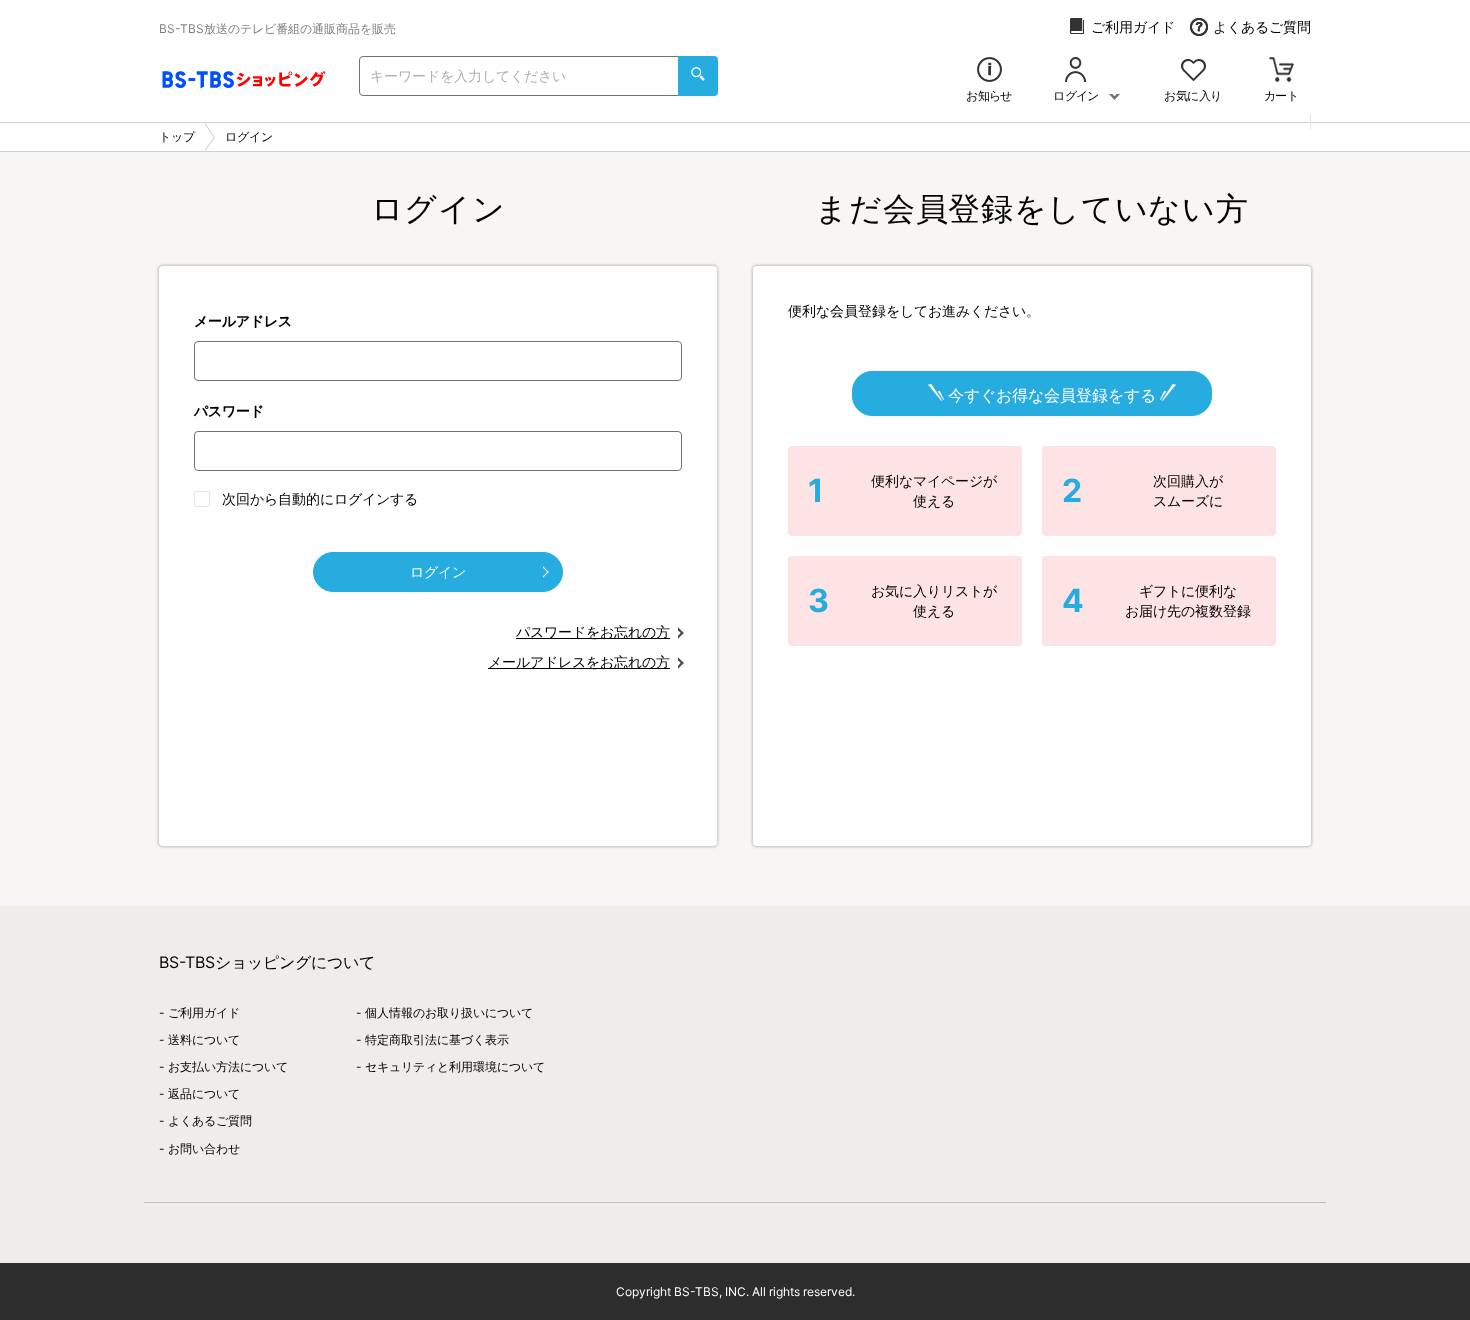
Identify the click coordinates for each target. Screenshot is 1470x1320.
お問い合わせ (204, 1148)
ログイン (438, 571)
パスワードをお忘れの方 (593, 631)
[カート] (1281, 71)
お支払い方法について (228, 1066)
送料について (204, 1039)
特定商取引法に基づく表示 (437, 1039)
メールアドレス (243, 320)
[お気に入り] (1193, 71)
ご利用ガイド (1133, 26)
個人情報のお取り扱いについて (449, 1012)
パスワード (229, 410)
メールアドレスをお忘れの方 (579, 661)
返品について (204, 1093)
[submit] (698, 76)
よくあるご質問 (1262, 26)
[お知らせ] (989, 71)
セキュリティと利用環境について (455, 1066)
